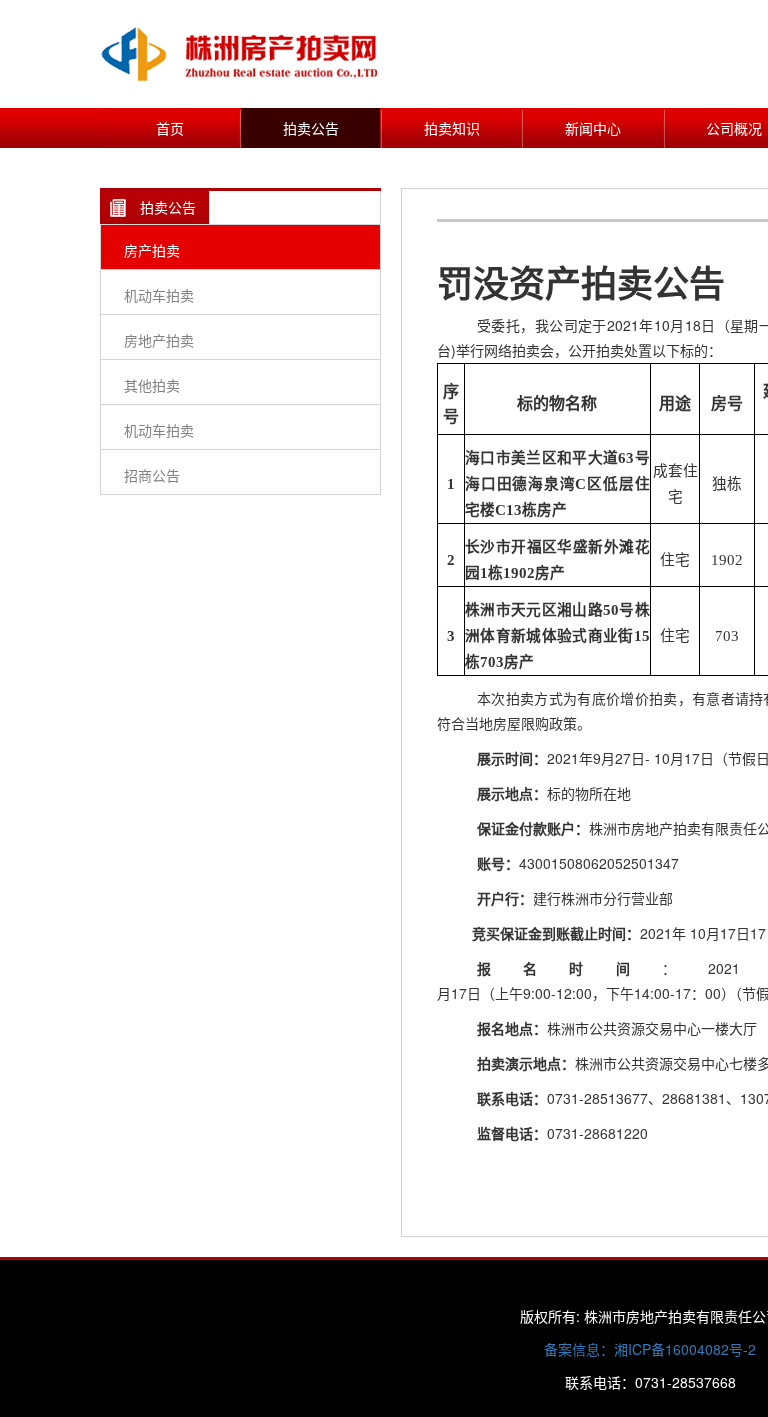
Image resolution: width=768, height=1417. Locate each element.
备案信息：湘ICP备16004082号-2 (650, 1349)
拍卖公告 (311, 128)
